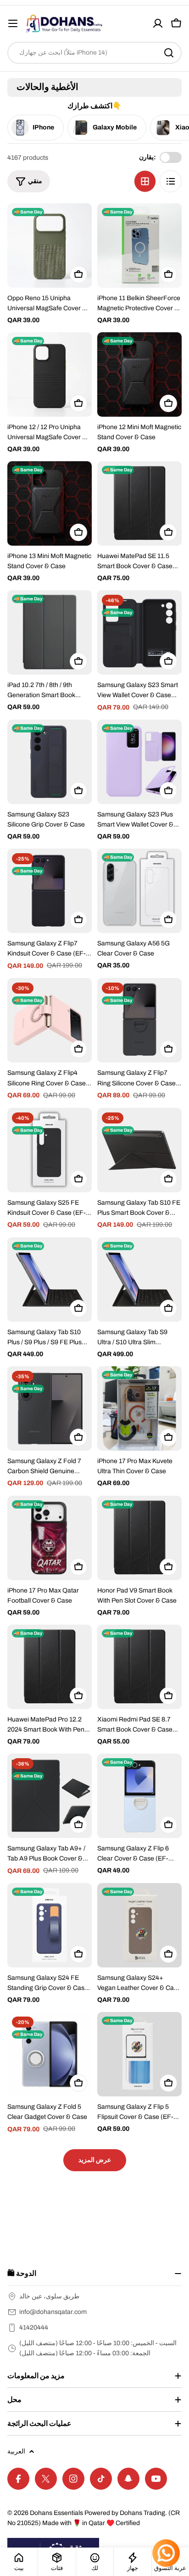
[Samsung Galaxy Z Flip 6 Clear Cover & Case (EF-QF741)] (139, 1796)
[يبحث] (169, 53)
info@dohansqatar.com (53, 2312)
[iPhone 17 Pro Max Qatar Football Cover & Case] (50, 1538)
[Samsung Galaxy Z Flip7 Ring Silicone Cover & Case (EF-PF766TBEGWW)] (139, 1020)
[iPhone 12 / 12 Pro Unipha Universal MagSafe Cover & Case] (50, 374)
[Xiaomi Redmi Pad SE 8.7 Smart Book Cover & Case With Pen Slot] (139, 1667)
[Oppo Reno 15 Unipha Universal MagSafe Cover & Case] (50, 246)
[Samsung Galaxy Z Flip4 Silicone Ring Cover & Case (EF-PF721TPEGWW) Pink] (50, 1020)
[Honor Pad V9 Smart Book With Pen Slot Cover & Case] (139, 1538)
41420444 (34, 2327)
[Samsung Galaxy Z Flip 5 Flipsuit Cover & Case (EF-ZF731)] (139, 2054)
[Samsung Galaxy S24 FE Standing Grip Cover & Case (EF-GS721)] (50, 1925)
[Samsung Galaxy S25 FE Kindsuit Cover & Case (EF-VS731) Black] (50, 1150)
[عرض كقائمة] (171, 181)
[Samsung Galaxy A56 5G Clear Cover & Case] (139, 891)
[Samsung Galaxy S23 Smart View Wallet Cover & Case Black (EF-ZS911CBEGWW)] (139, 632)
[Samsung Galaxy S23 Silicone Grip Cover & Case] (50, 762)
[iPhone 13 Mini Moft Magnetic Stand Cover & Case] (50, 503)
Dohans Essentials (56, 2513)
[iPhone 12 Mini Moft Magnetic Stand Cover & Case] (139, 374)
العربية (16, 2451)
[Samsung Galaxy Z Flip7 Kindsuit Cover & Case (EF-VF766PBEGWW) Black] (50, 891)
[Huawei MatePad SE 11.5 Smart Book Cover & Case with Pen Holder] (139, 503)
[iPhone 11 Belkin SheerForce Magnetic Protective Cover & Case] (139, 246)
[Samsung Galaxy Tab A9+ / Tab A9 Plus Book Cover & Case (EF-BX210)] (50, 1796)
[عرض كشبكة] (145, 181)
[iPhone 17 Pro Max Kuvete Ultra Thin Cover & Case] (139, 1408)
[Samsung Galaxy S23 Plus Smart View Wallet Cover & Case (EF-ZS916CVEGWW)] (139, 762)
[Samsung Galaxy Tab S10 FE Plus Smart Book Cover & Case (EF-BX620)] (139, 1150)
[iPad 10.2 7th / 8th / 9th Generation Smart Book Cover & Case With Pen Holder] (50, 632)
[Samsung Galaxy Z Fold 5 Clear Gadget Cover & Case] (50, 2054)
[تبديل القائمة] (13, 23)
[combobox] (94, 53)
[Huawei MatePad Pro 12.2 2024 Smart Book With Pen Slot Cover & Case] (50, 1667)
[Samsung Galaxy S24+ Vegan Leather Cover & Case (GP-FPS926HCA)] (139, 1925)
